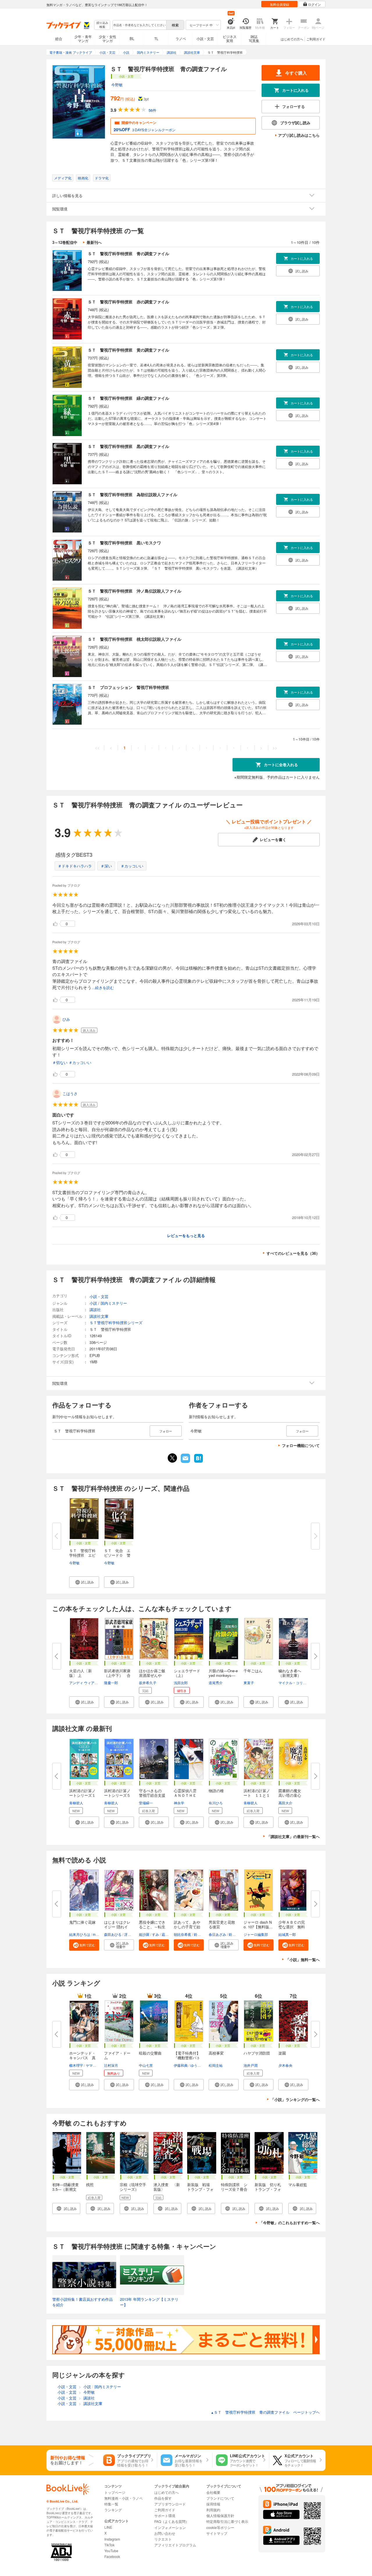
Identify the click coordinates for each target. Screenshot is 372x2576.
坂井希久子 (148, 1683)
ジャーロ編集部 (256, 1934)
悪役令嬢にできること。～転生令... (152, 1927)
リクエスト (163, 2539)
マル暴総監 (298, 2185)
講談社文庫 (99, 1316)
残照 (90, 2185)
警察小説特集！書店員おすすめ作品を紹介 (83, 2302)
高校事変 (216, 2053)
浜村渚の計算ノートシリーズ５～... (117, 1795)
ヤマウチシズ (96, 2065)
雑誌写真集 (254, 38)
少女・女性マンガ (108, 38)
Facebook (112, 2556)
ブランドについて (220, 2498)
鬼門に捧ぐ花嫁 (82, 1922)
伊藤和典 (181, 2065)
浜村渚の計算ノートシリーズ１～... (82, 1795)
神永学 (179, 1803)
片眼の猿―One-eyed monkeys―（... (223, 1675)
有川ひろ (216, 1803)
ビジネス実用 (230, 38)
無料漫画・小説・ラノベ (124, 2498)
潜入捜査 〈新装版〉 (167, 2187)
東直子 (249, 1683)
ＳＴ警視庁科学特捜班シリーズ (116, 1323)
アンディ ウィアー (84, 1683)
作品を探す (163, 2498)
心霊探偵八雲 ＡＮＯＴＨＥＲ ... (187, 1795)
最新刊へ (94, 242)
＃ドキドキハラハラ (75, 866)
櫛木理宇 (76, 2065)
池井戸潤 (251, 2065)
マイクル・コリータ (294, 1683)
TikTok (109, 2545)
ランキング (113, 2510)
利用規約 (213, 2510)
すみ (155, 1934)
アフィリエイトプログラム (175, 2545)
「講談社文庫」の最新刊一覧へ (293, 1836)
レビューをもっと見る (186, 1235)
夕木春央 (285, 2065)
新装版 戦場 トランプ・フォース (200, 2189)
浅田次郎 (181, 1683)
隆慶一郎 (111, 1683)
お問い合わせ (165, 2533)
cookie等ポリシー (220, 2527)
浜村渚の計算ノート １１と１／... (257, 1795)
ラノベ (181, 38)
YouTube (111, 2551)
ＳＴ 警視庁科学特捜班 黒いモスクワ (124, 543)
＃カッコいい (132, 866)
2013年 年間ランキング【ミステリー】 (149, 2302)
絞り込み (102, 25)
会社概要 (213, 2492)
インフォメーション (170, 2527)
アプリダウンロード (170, 2504)
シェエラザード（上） (187, 1673)
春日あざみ (217, 1934)
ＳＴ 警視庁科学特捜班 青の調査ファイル (128, 253)
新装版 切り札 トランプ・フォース (270, 2189)
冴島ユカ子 (133, 1934)
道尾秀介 (216, 1683)
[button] (84, 1582)
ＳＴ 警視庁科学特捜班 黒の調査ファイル (128, 446)
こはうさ (70, 1093)
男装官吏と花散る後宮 (222, 1924)
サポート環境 (165, 2515)
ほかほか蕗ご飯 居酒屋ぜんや (154, 1673)
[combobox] (139, 25)
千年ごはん (253, 1671)
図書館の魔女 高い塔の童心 (292, 1793)
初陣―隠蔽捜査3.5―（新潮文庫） (66, 2189)
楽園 (282, 2053)
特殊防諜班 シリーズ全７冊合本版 (234, 2189)
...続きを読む (103, 988)
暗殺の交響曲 (150, 2053)
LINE (108, 2527)
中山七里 (146, 2065)
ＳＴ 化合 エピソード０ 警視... (117, 1555)
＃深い (106, 866)
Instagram (112, 2539)
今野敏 (117, 85)
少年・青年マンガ (83, 38)
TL (156, 38)
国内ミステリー (114, 1303)
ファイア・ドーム (117, 2055)
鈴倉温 (199, 1934)
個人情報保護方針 (220, 2515)
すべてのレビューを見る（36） (293, 1253)
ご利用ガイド (316, 39)
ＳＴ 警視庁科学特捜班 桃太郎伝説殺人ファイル (135, 639)
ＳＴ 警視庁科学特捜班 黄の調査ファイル (128, 350)
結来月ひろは (80, 1934)
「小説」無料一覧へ (303, 1960)
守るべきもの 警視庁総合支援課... (152, 1795)
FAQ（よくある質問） (172, 2521)
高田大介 (285, 1803)
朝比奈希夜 (183, 1934)
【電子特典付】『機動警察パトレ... (187, 2058)
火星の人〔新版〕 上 (81, 1673)
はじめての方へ (292, 39)
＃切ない (60, 1062)
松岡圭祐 (216, 2065)
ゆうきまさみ (201, 2065)
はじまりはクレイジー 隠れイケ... (117, 1927)
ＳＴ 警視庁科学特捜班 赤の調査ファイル (128, 302)
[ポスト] (172, 1458)
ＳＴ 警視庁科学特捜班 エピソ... (82, 1555)
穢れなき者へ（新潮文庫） (290, 1673)
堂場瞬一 (146, 1803)
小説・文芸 (205, 38)
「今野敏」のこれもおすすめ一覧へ (289, 2223)
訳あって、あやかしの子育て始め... (187, 1927)
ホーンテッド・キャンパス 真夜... (82, 2058)
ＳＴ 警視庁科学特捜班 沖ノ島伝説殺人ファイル (135, 591)
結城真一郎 (287, 1934)
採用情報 (213, 2504)
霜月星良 (169, 1934)
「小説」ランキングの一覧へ (295, 2099)
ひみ (66, 1019)
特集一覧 (111, 2504)
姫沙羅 (144, 1934)
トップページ (115, 2492)
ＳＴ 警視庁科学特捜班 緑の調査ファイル (128, 398)
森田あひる (113, 1934)
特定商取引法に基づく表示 (227, 2521)
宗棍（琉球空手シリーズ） (133, 2187)
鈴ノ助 (234, 1934)
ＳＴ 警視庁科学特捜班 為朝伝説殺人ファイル (133, 494)
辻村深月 (111, 2065)
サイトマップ (217, 2533)
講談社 (95, 1309)
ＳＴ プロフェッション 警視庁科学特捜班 (128, 687)
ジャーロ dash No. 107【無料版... (258, 1924)
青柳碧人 (76, 1803)
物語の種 (216, 1791)
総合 (59, 38)
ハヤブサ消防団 (257, 2053)
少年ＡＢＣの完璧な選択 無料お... (292, 1927)
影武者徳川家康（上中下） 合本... (117, 1675)
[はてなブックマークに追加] (198, 1462)
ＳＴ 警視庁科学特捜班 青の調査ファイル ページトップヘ (265, 2412)
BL (132, 38)
